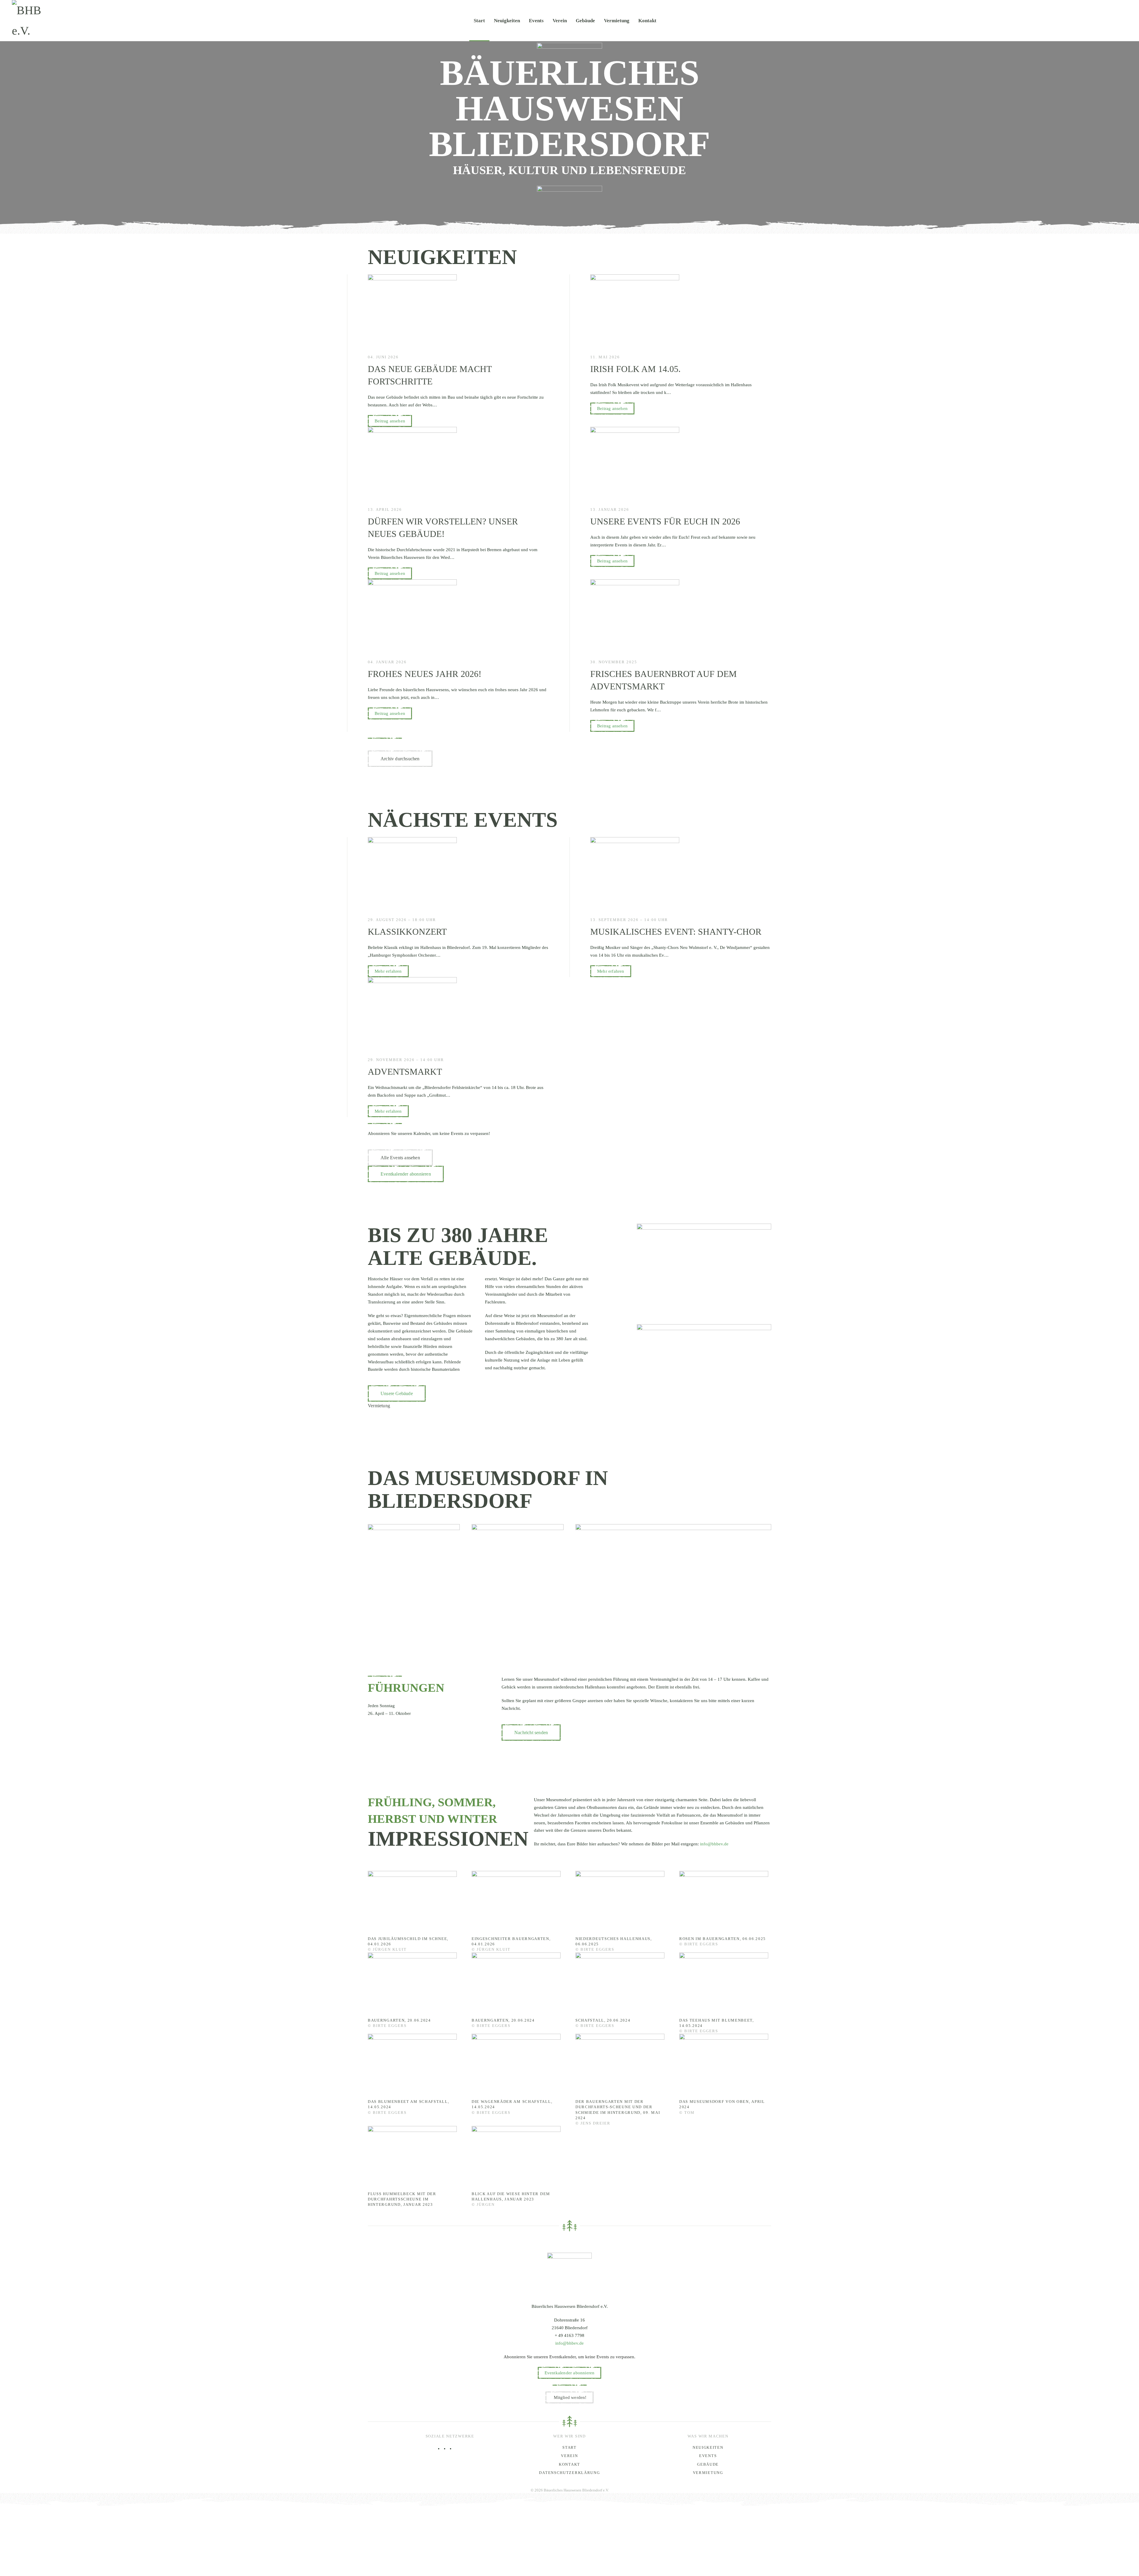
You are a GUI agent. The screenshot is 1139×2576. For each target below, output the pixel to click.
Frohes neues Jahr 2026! (425, 674)
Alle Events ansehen (400, 1158)
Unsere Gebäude (397, 1393)
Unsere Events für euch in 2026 (665, 521)
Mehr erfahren (388, 971)
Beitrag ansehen (390, 421)
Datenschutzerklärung (569, 2473)
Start (479, 20)
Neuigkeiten (507, 20)
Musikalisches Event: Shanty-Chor (676, 932)
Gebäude (585, 20)
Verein (560, 20)
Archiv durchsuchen (400, 759)
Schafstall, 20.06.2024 (603, 2020)
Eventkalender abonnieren (406, 1174)
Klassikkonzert (407, 932)
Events (536, 20)
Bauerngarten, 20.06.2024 (399, 2020)
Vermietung (617, 20)
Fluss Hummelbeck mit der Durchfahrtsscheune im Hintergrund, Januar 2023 (402, 2199)
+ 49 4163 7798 (569, 2335)
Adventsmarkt (405, 1072)
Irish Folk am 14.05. (635, 369)
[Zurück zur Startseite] (37, 20)
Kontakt (647, 20)
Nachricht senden (531, 1733)
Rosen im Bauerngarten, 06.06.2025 (723, 1939)
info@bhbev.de (714, 1844)
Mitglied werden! (570, 2397)
